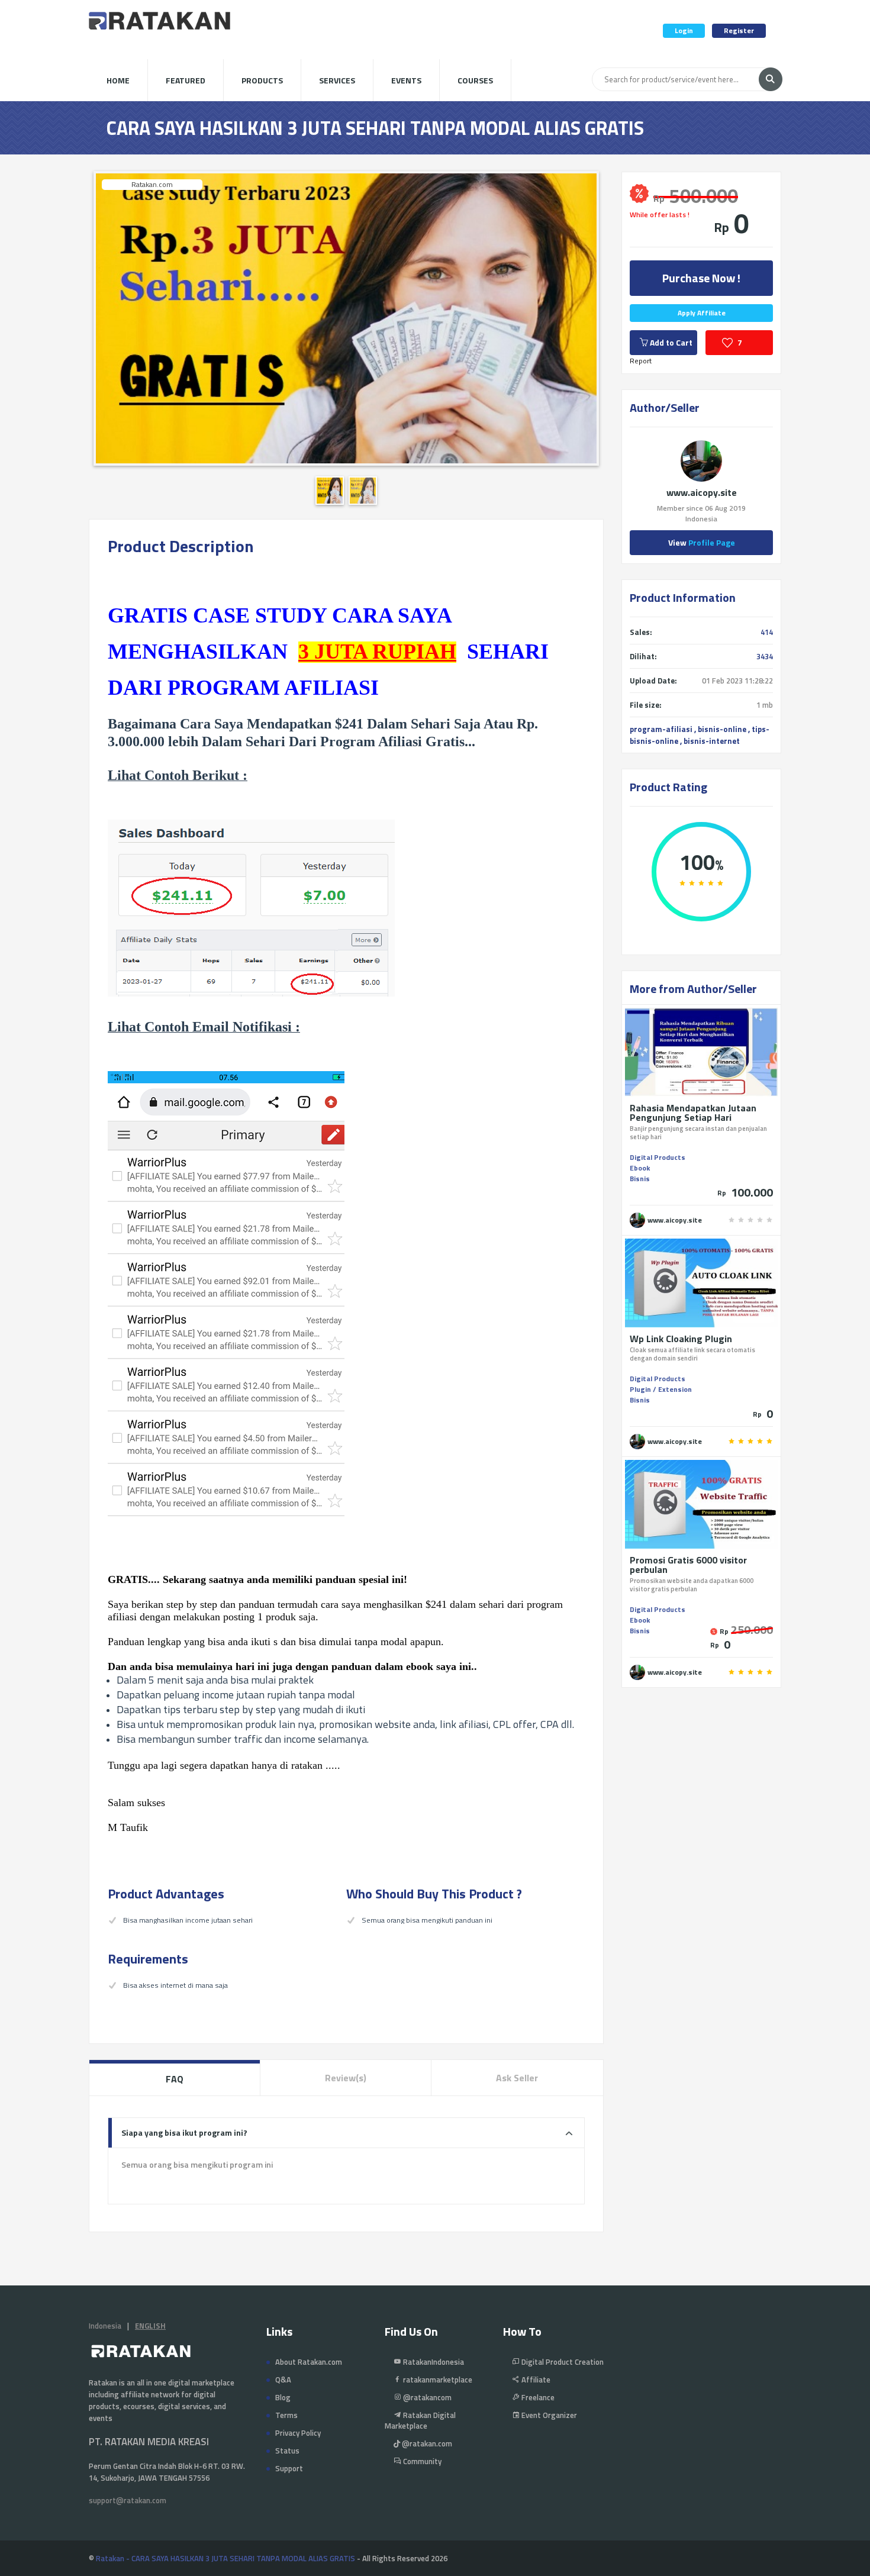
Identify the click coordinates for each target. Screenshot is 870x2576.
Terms (286, 2415)
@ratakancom (426, 2397)
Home (118, 80)
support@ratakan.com (128, 2500)
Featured (186, 80)
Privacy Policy (298, 2433)
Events (406, 80)
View (702, 542)
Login (684, 30)
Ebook (640, 1168)
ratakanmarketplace (437, 2380)
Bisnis (640, 1179)
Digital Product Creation (562, 2362)
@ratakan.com (426, 2443)
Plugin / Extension (661, 1389)
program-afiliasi (661, 729)
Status (287, 2451)
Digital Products (658, 1157)
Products (262, 80)
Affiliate (535, 2380)
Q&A (283, 2380)
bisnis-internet (712, 741)
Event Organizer (548, 2415)
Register (739, 30)
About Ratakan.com (309, 2362)
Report (641, 361)
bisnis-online (722, 729)
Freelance (537, 2397)
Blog (283, 2397)
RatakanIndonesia (433, 2362)
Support (289, 2468)
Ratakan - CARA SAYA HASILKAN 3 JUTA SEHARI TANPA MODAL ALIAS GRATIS (225, 2558)
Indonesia (105, 2326)
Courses (475, 80)
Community (421, 2461)
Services (337, 80)
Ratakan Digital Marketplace (420, 2420)
